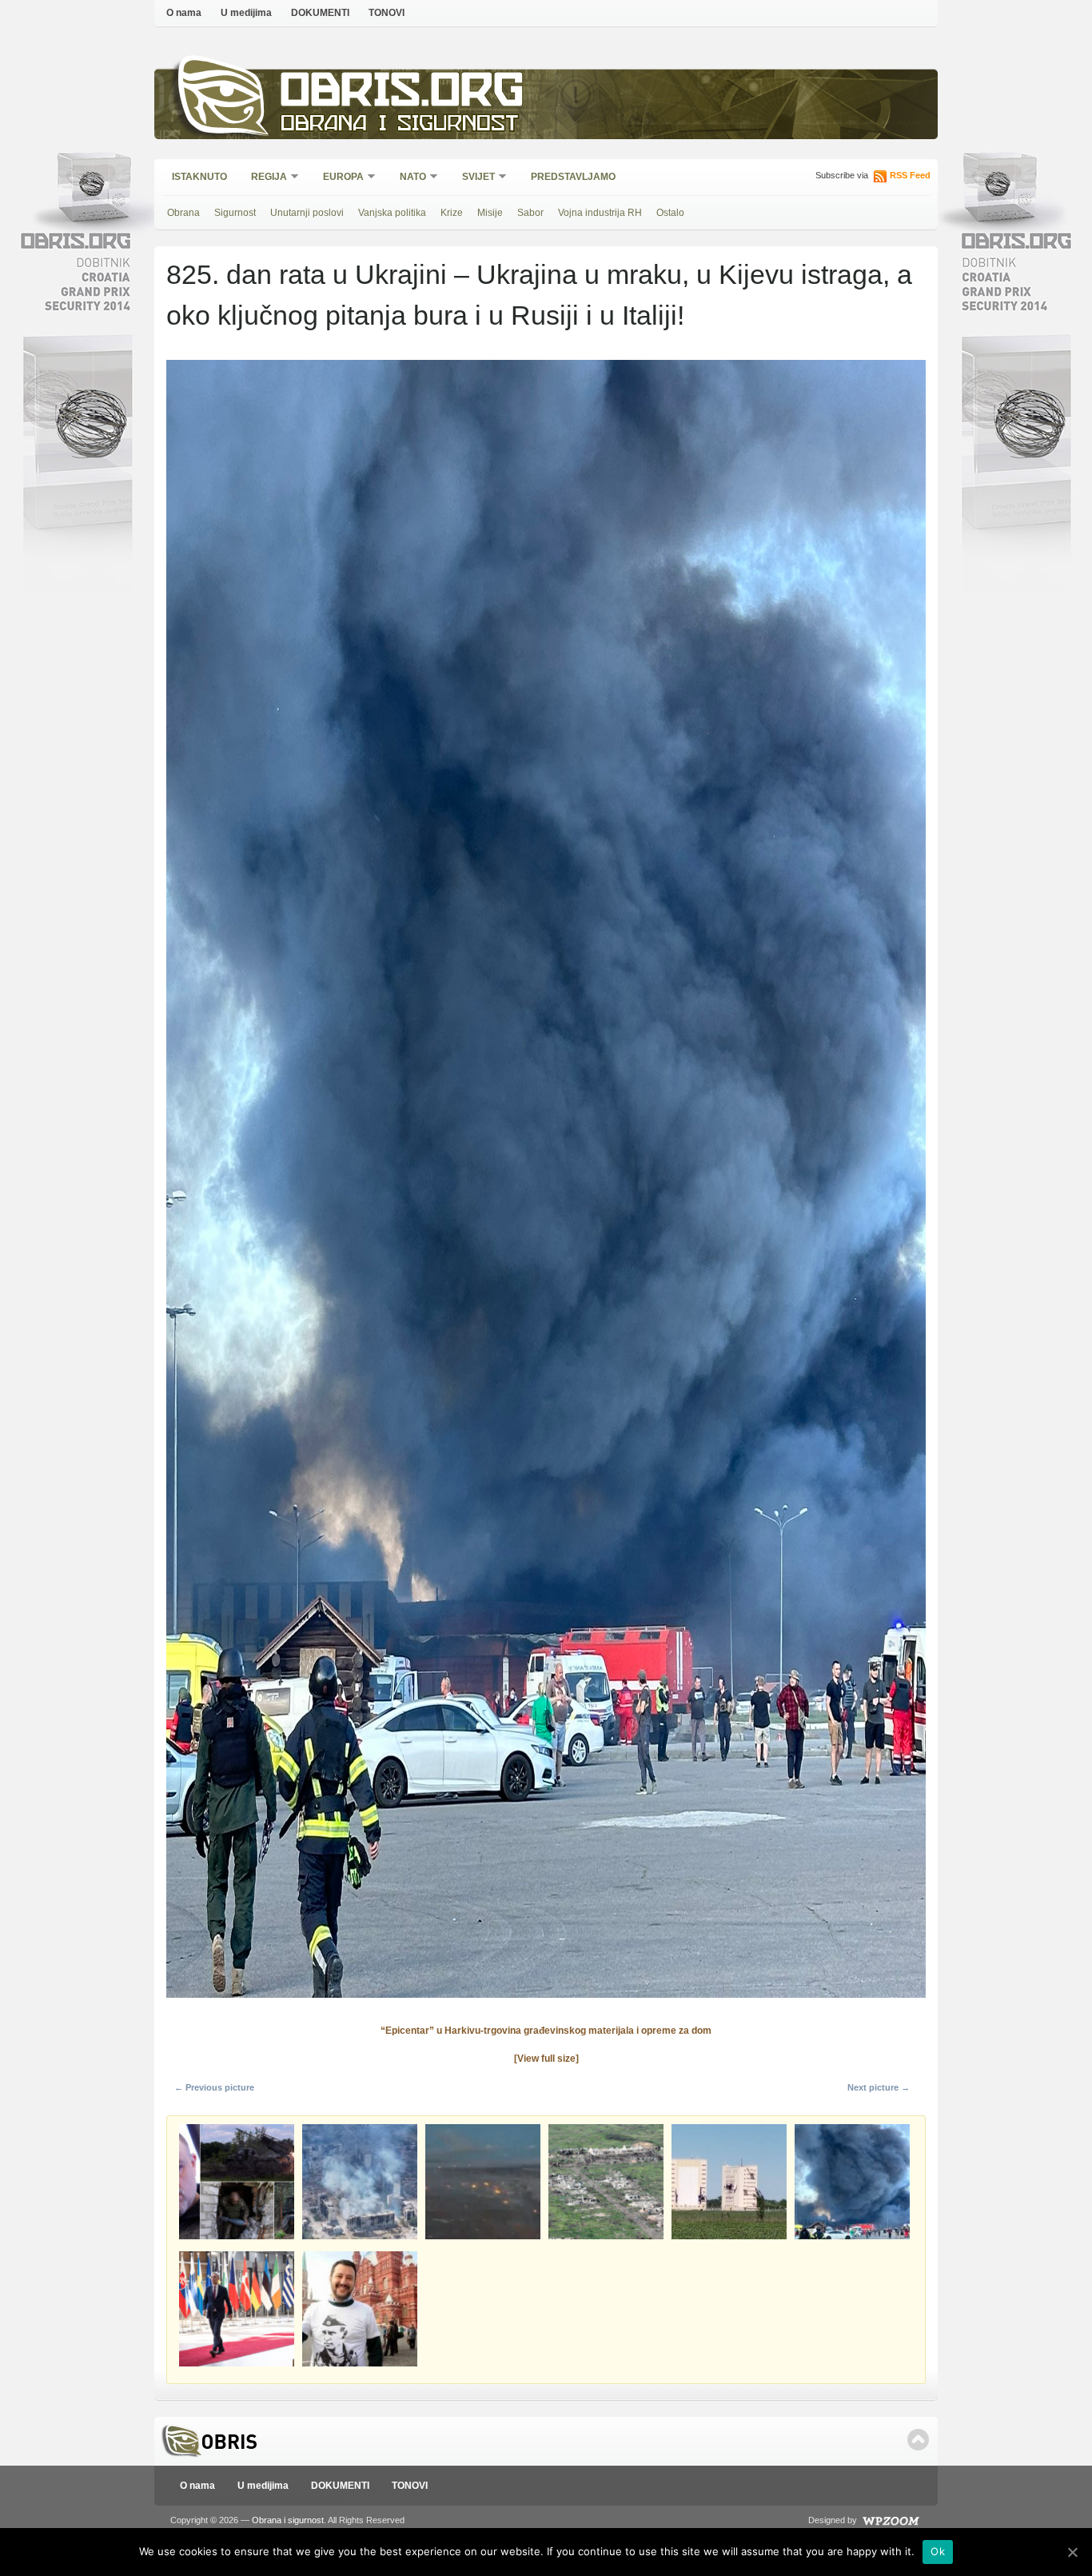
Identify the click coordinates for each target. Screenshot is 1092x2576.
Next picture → (879, 2087)
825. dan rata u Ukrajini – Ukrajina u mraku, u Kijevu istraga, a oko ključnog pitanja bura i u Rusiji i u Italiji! (539, 295)
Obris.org (403, 94)
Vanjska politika (392, 213)
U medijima (246, 13)
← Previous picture (214, 2087)
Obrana (183, 213)
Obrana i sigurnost (399, 125)
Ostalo (670, 213)
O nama (184, 13)
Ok (938, 2551)
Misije (490, 213)
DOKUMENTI (320, 13)
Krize (452, 213)
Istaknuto (199, 177)
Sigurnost (235, 213)
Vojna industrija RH (600, 213)
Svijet (473, 178)
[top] (918, 2440)
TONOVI (387, 13)
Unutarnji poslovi (307, 213)
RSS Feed (910, 175)
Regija (264, 178)
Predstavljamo (573, 177)
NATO (408, 178)
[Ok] (1072, 2552)
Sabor (530, 213)
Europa (338, 178)
